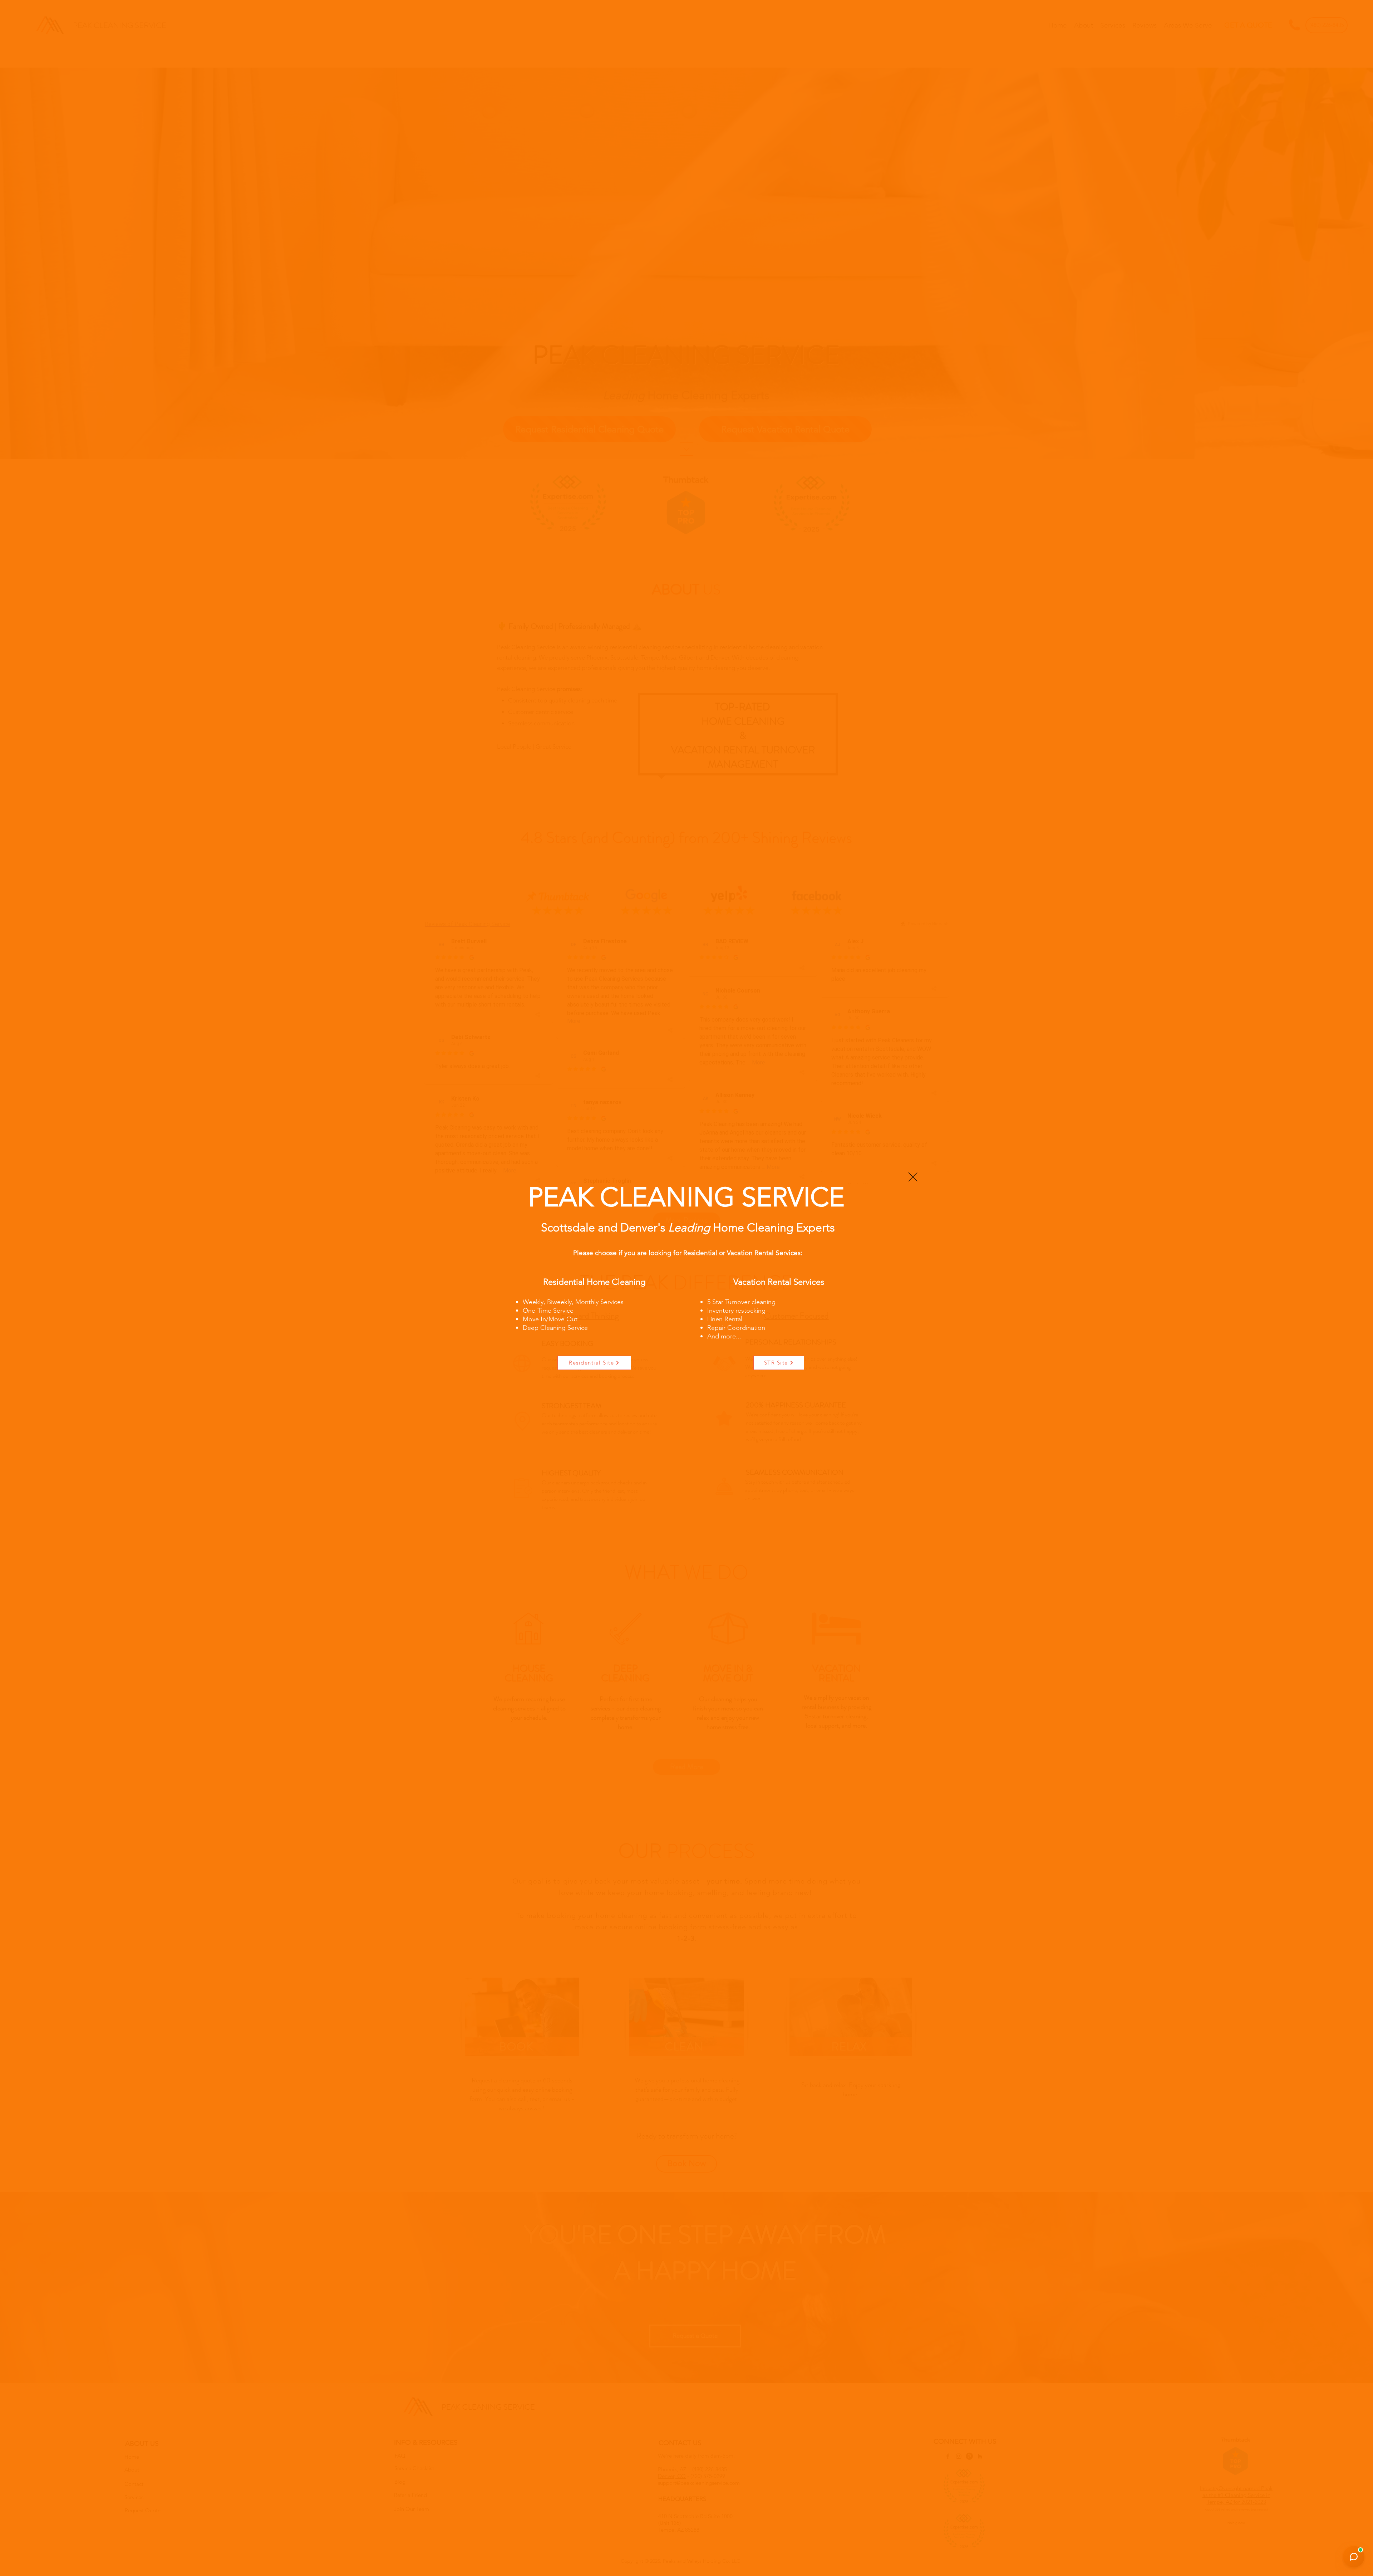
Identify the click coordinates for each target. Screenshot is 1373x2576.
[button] (913, 1177)
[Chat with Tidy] (1354, 2557)
